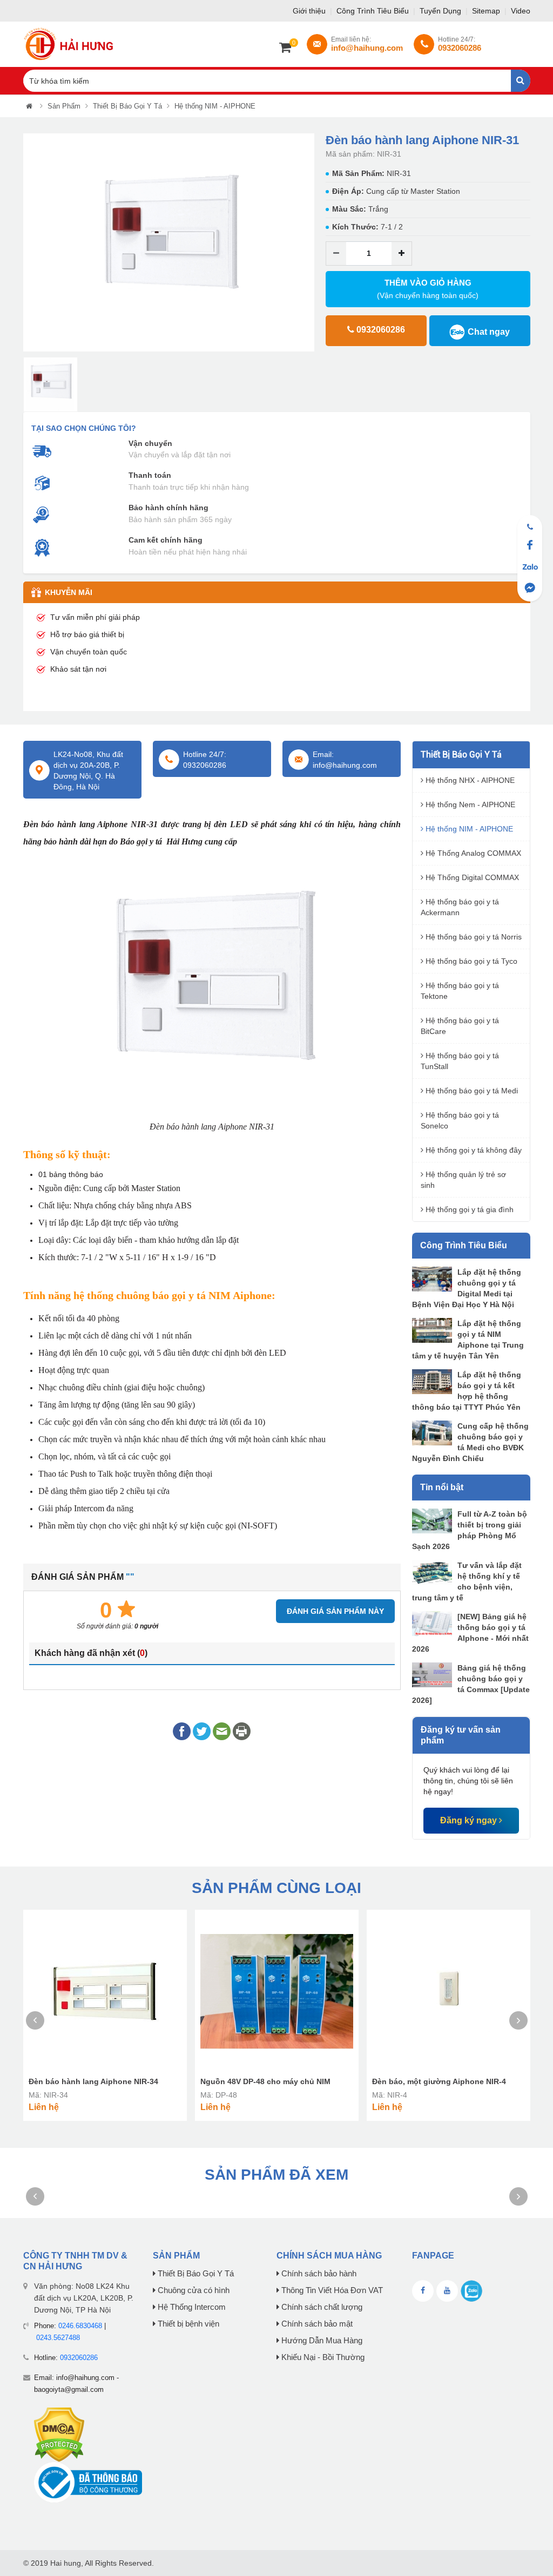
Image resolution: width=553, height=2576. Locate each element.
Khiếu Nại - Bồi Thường (322, 2357)
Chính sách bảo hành (318, 2274)
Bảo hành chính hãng (168, 508)
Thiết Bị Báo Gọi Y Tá (127, 106)
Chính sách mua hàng (329, 2256)
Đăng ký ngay (470, 1820)
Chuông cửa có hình (193, 2290)
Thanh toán (150, 475)
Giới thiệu (310, 11)
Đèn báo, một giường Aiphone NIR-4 (439, 2081)
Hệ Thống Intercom (191, 2307)
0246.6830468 (80, 2326)
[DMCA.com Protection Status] (59, 2434)
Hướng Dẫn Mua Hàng (321, 2341)
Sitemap (487, 11)
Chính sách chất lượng (321, 2307)
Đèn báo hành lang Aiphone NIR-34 (93, 2081)
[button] (31, 243)
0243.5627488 (58, 2338)
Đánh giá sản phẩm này (335, 1611)
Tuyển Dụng (441, 11)
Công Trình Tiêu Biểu (374, 11)
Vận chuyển (150, 443)
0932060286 (79, 2358)
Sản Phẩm (64, 106)
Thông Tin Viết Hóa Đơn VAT (331, 2290)
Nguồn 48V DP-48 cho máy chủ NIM (265, 2081)
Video (521, 11)
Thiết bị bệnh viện (187, 2324)
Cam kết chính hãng (166, 540)
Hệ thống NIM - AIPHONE (215, 106)
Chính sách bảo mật (316, 2324)
